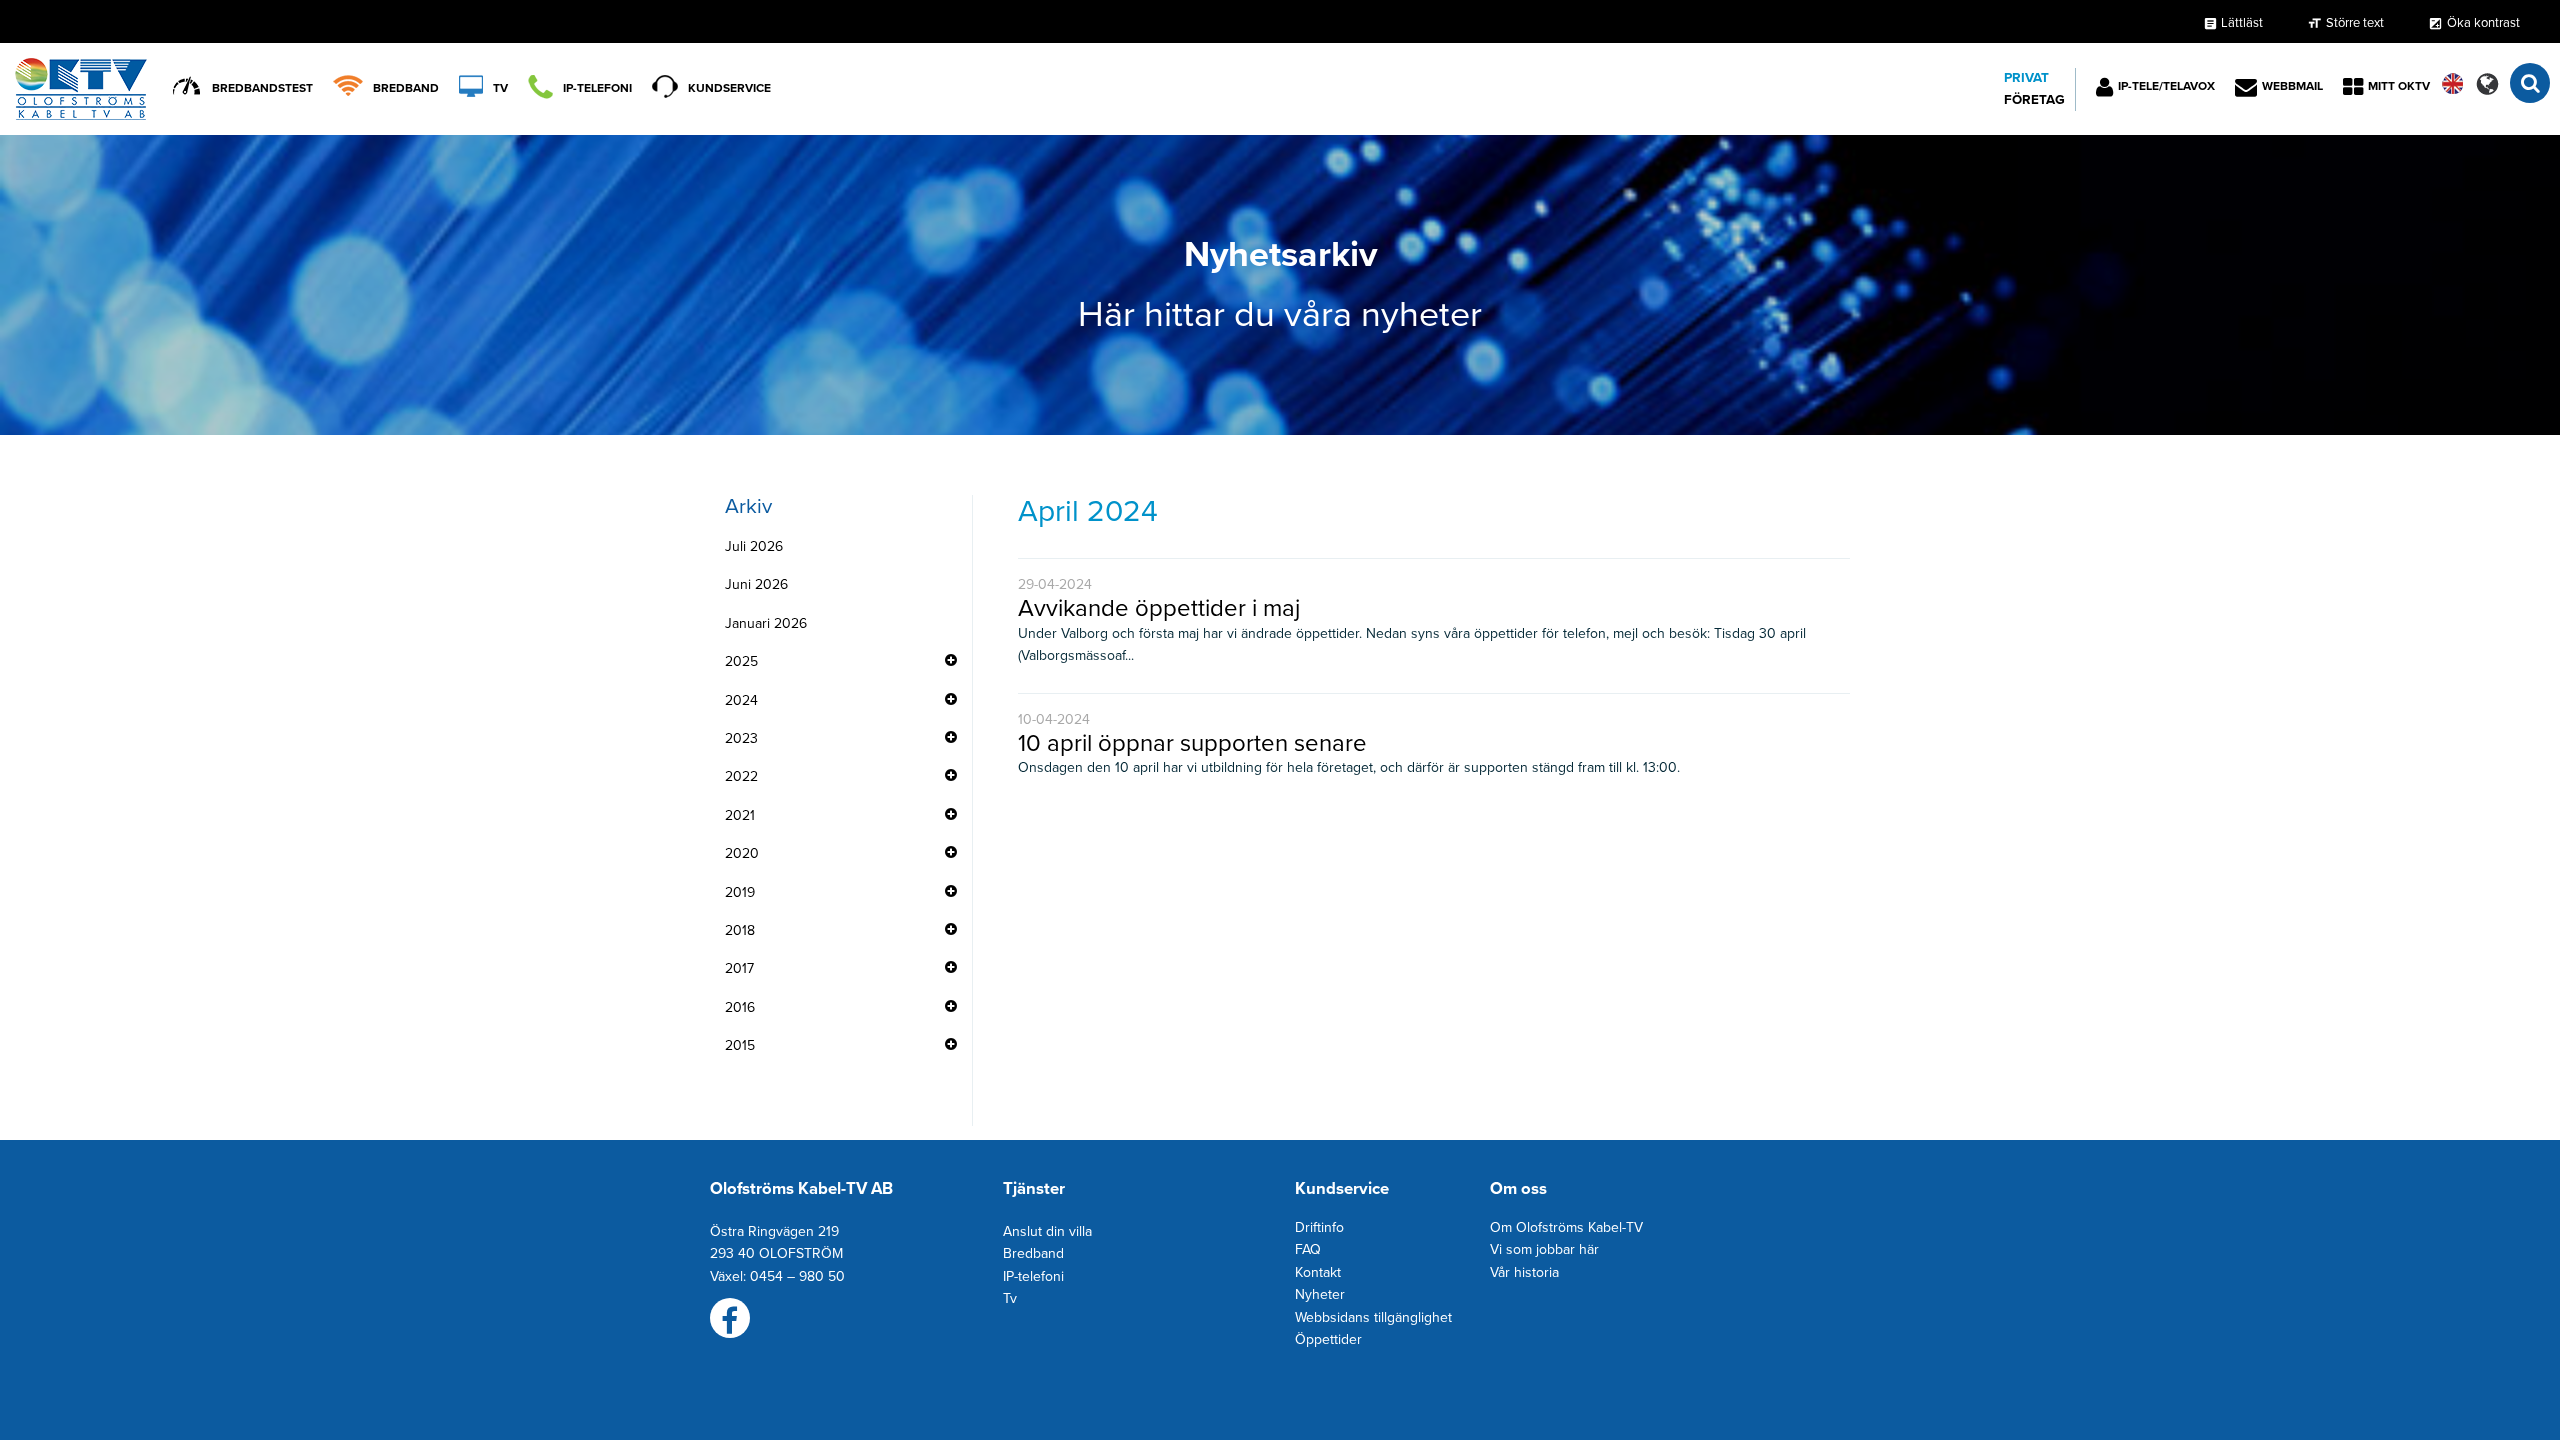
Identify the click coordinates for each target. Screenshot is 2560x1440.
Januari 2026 (766, 623)
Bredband (406, 88)
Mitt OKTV (2399, 86)
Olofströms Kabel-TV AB (801, 1189)
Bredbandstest (262, 88)
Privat (2026, 78)
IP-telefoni (597, 88)
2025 (741, 661)
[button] (2487, 83)
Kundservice (729, 88)
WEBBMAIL (2292, 86)
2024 (741, 700)
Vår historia (1524, 1272)
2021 (740, 815)
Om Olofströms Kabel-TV (1566, 1227)
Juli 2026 (754, 546)
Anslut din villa (1047, 1231)
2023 (741, 738)
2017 (739, 968)
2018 (740, 930)
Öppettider (1328, 1339)
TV (500, 88)
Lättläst (2233, 23)
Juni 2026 (756, 584)
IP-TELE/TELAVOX (2166, 86)
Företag (2034, 100)
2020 (742, 853)
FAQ (1308, 1249)
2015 (740, 1045)
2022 (741, 776)
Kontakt (1318, 1272)
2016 (740, 1007)
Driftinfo (1319, 1227)
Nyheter (1320, 1294)
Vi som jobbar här (1544, 1249)
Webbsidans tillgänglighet (1373, 1317)
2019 (740, 892)
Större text (2355, 23)
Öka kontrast (2483, 23)
